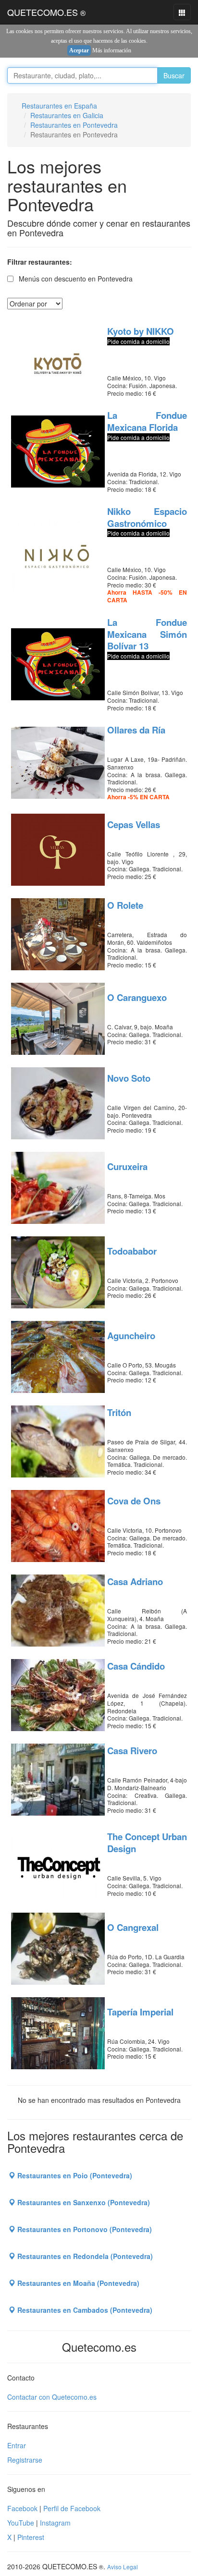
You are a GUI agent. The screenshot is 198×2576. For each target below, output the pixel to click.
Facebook (22, 2508)
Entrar (17, 2445)
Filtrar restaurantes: (40, 262)
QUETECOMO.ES (46, 12)
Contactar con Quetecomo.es (52, 2397)
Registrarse (25, 2460)
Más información (112, 50)
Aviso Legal (123, 2567)
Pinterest (31, 2537)
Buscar (174, 75)
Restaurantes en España (59, 106)
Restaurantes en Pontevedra (74, 125)
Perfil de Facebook (72, 2508)
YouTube (21, 2523)
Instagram (55, 2523)
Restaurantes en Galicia (67, 115)
